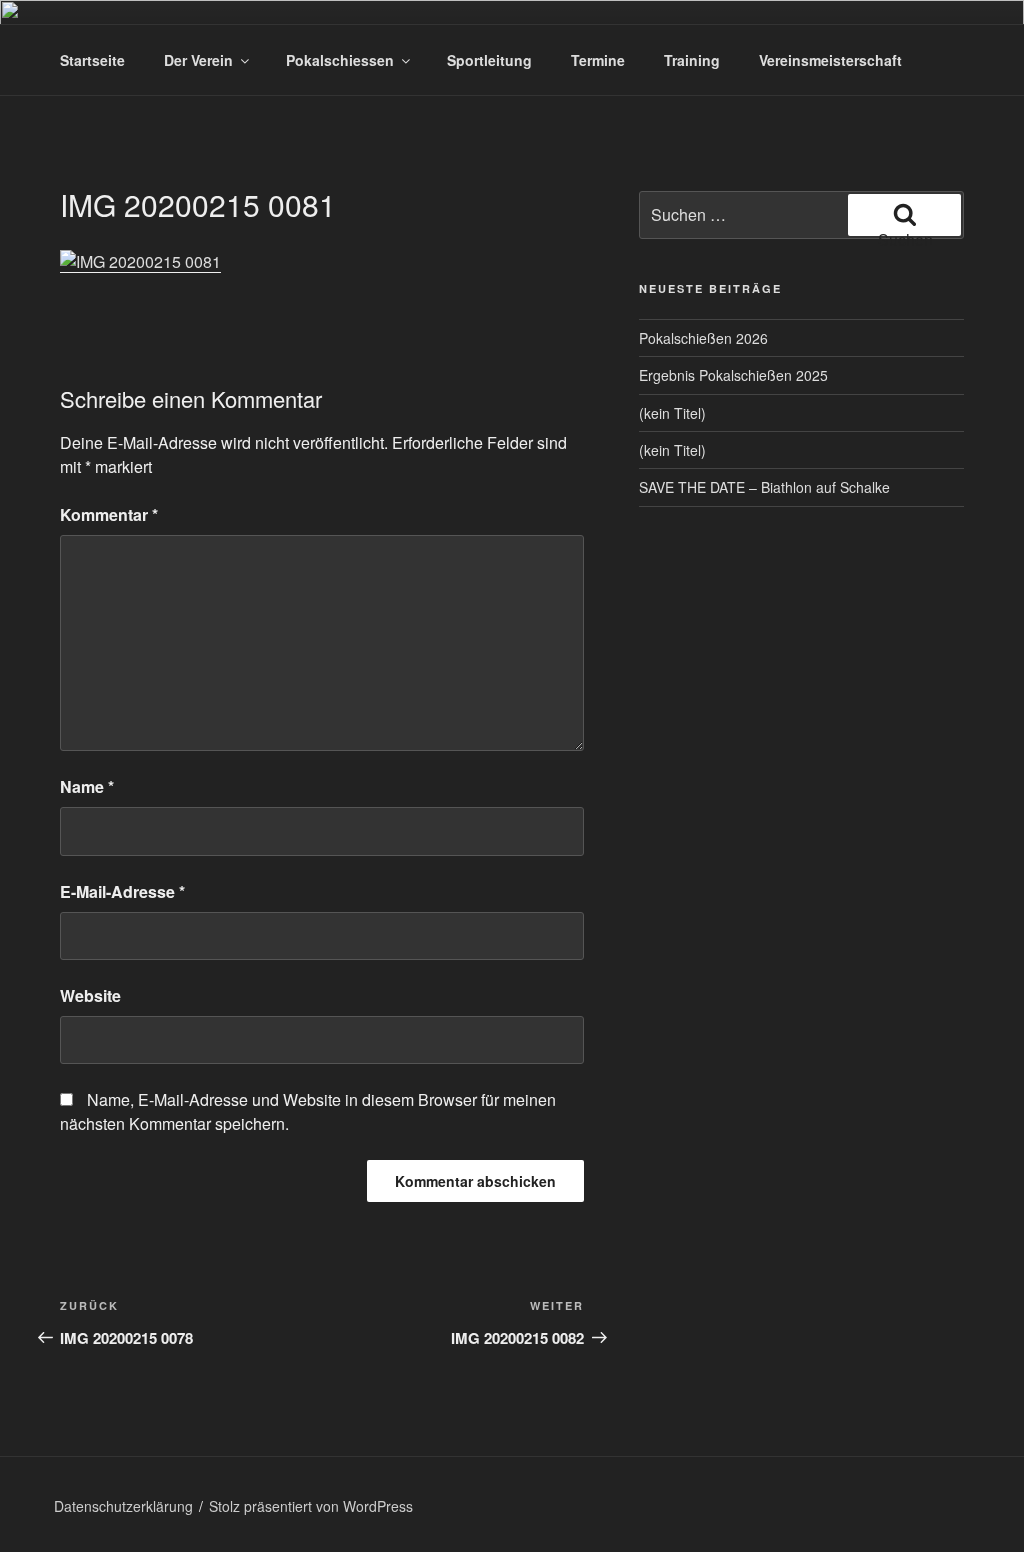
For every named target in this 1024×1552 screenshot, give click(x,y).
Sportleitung (489, 60)
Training (692, 60)
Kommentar (109, 514)
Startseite (92, 60)
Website (90, 995)
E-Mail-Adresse (122, 891)
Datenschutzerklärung (123, 1506)
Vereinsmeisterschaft (830, 60)
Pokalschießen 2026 (703, 338)
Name (87, 786)
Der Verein (198, 60)
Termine (598, 60)
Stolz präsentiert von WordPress (311, 1506)
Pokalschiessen (340, 60)
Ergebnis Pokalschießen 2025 (733, 375)
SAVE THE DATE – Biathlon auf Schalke (764, 487)
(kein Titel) (672, 413)
